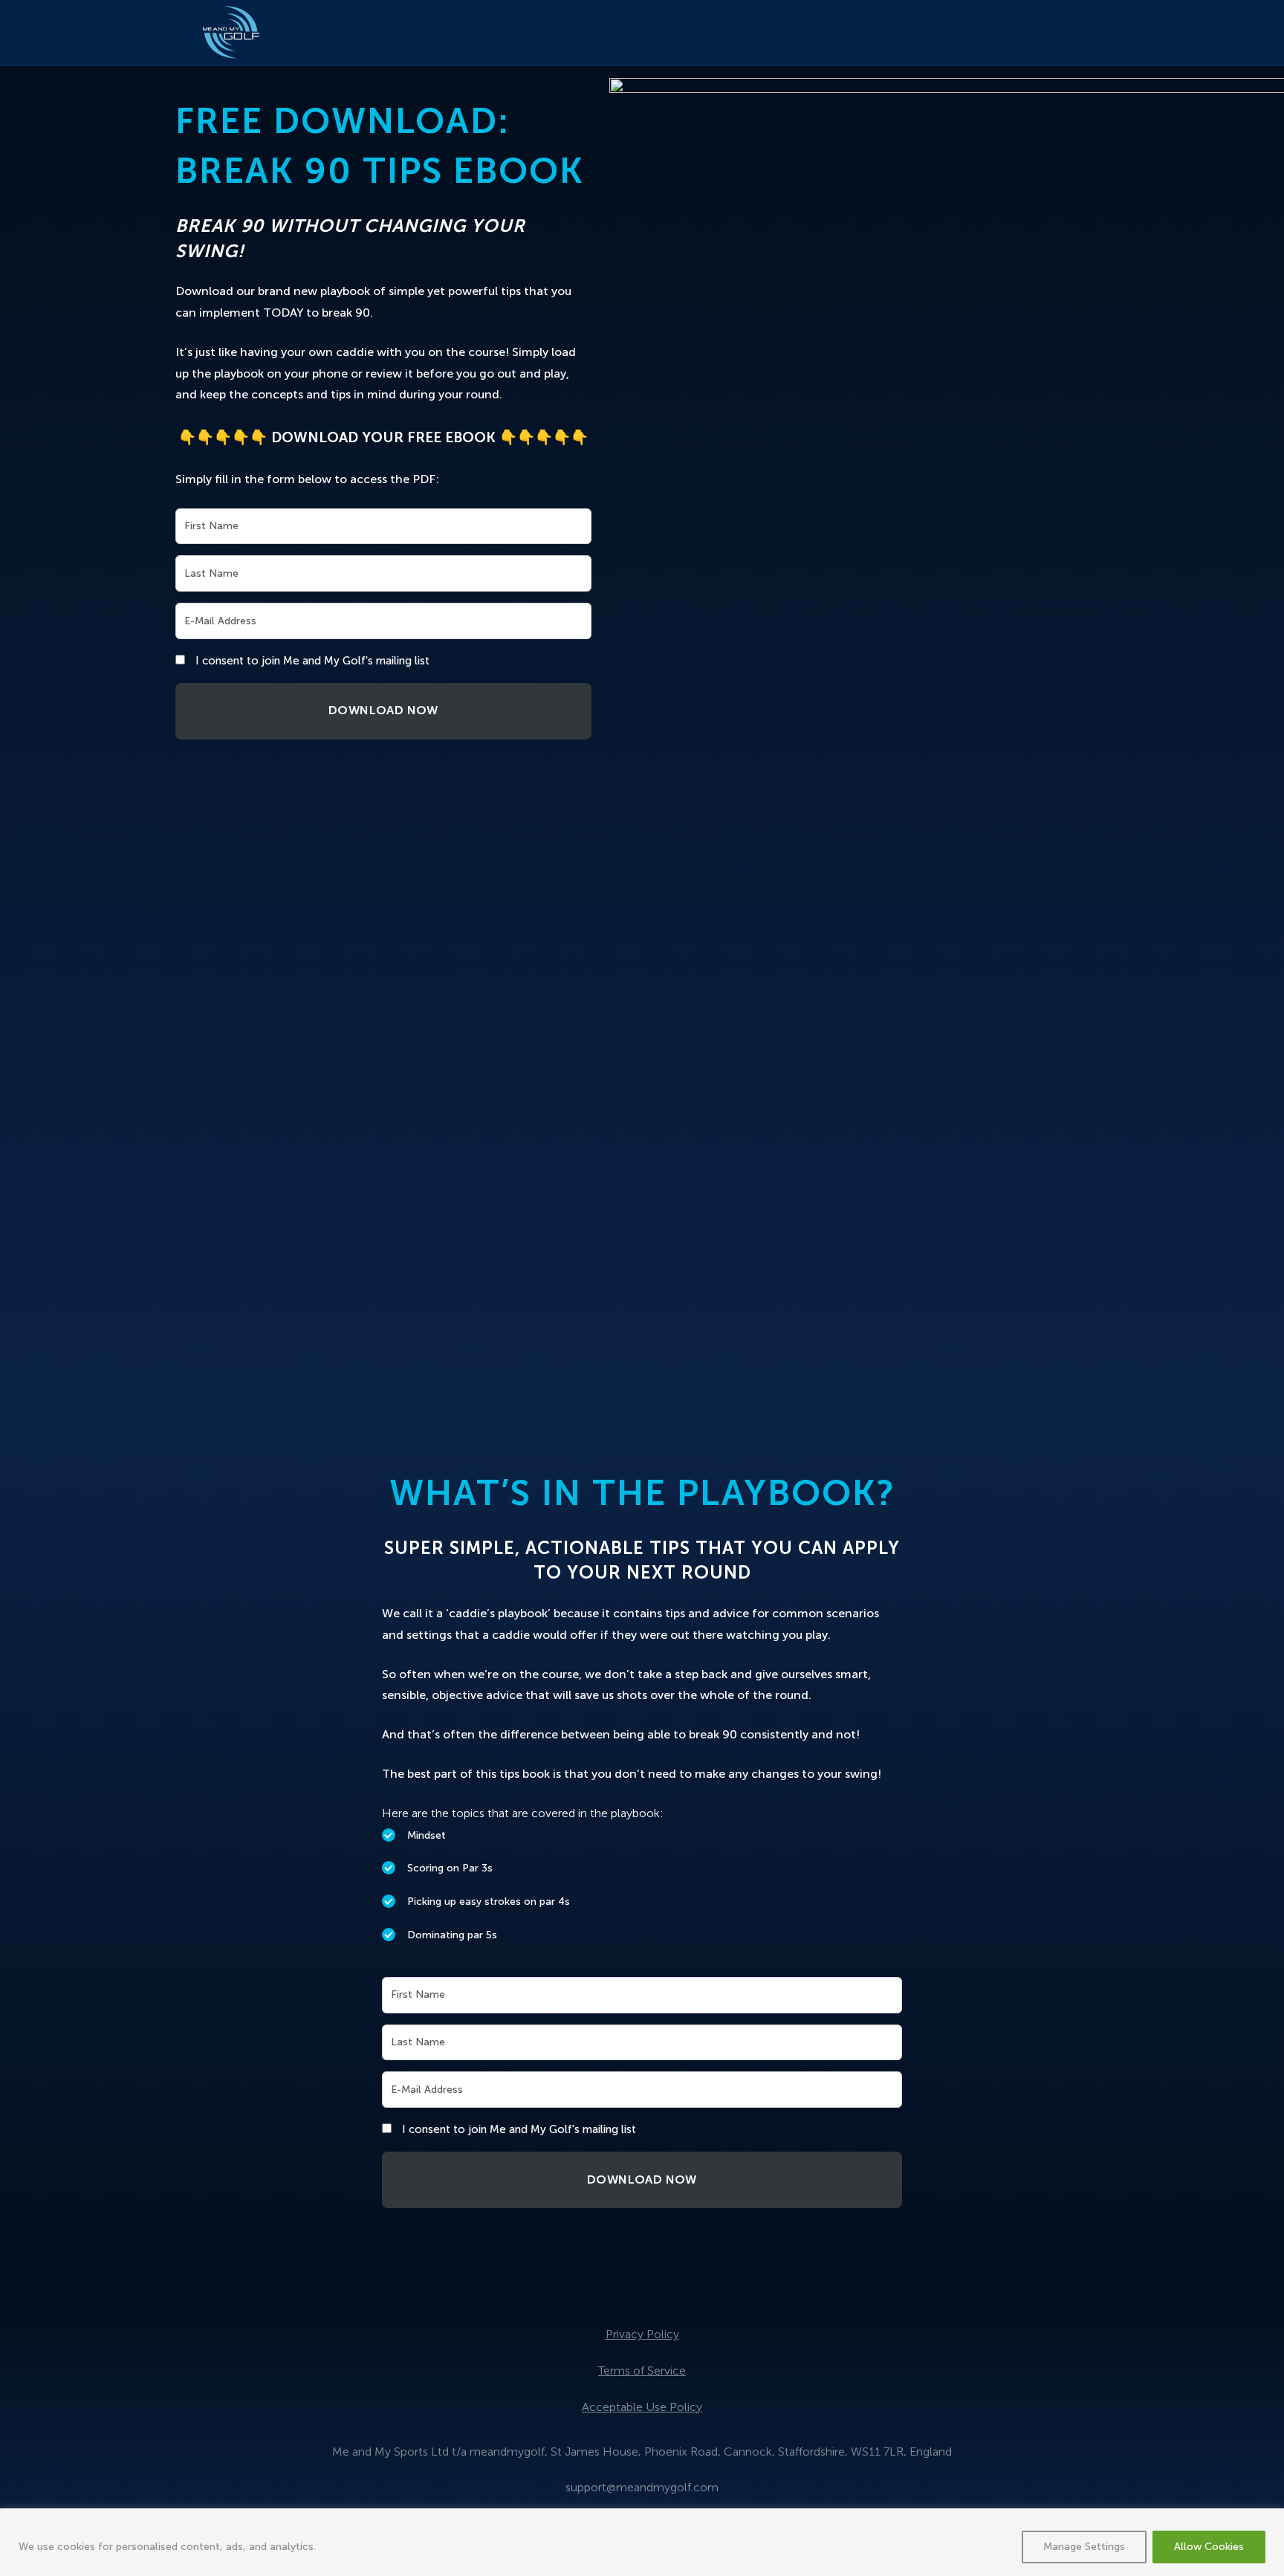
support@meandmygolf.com (642, 2487)
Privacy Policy (642, 2334)
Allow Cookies (1209, 2547)
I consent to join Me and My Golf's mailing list (312, 661)
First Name (211, 526)
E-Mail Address (220, 621)
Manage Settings (1084, 2547)
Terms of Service (642, 2370)
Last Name (211, 573)
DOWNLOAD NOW (383, 710)
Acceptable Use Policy (642, 2407)
